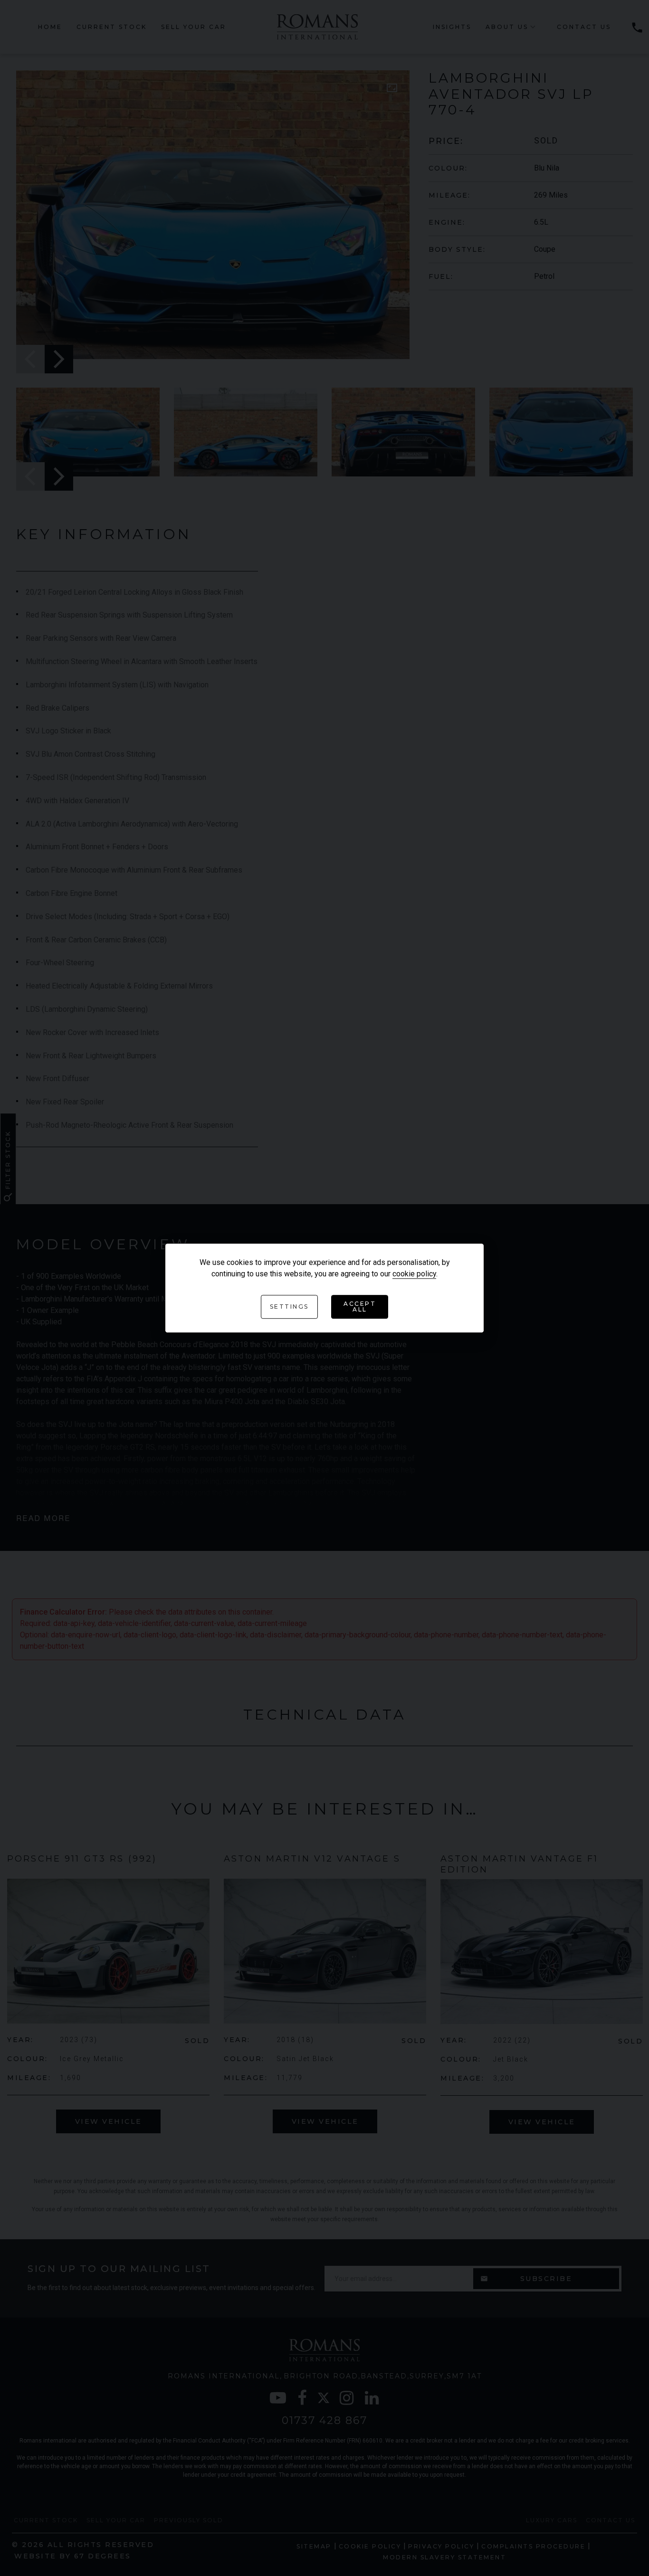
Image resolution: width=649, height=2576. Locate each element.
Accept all (360, 1307)
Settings (289, 1307)
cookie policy (414, 1274)
